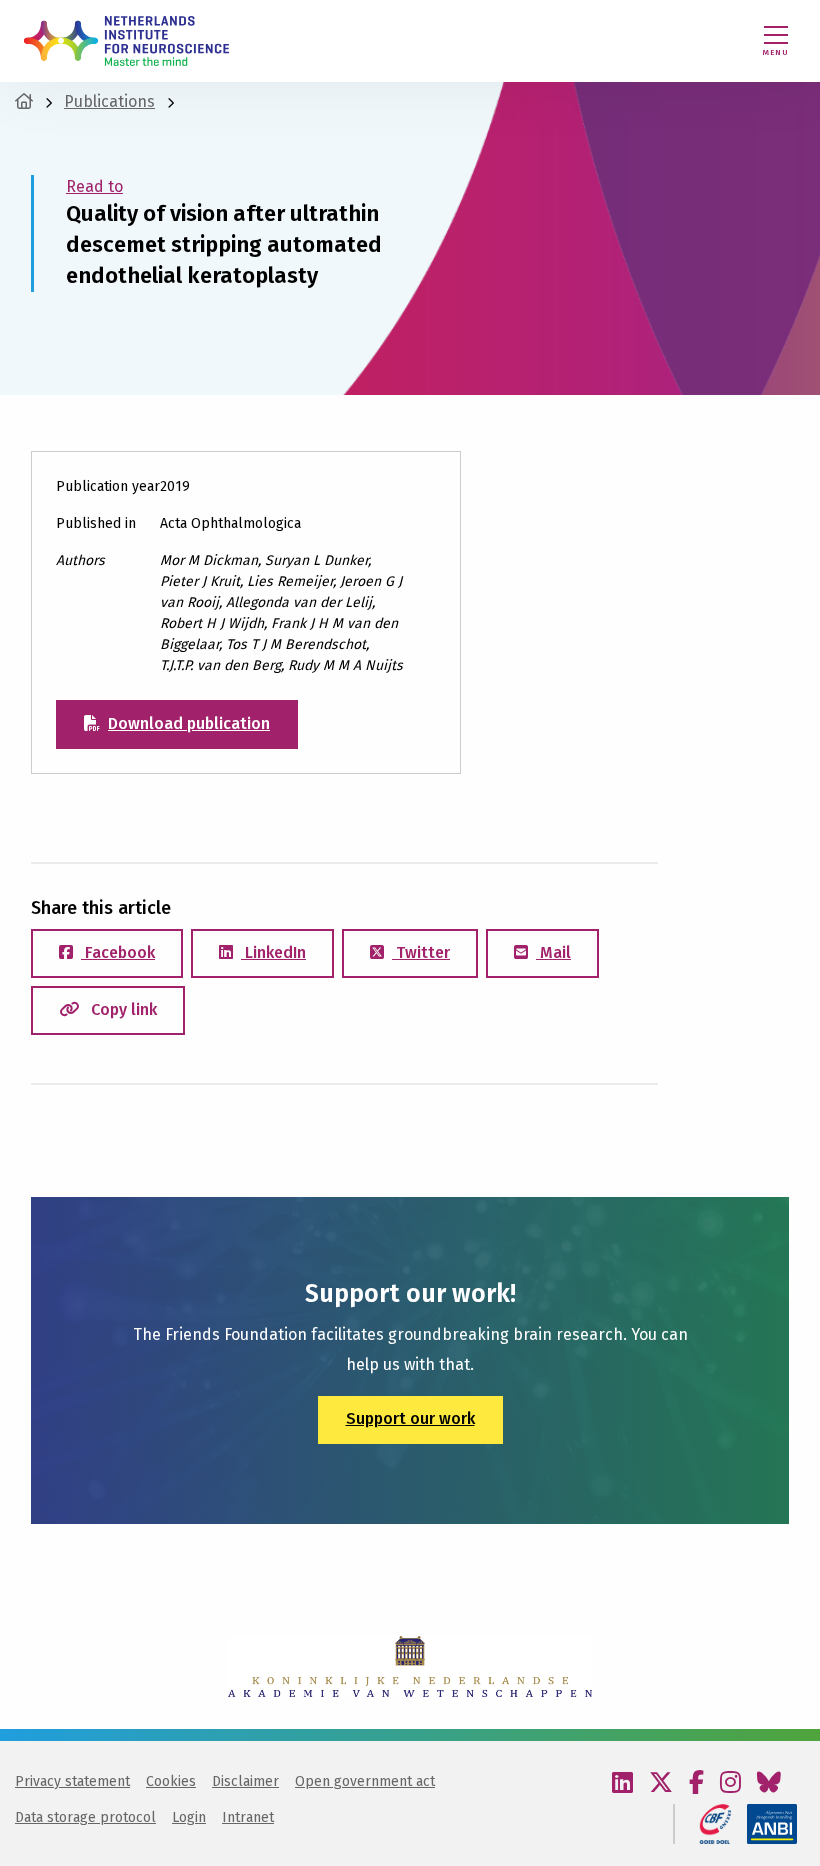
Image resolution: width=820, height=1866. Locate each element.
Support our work (410, 1418)
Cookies (171, 1781)
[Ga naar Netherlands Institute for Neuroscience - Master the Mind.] (24, 101)
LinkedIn (273, 952)
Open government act (365, 1781)
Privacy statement (72, 1781)
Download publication (189, 723)
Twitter (421, 952)
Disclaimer (245, 1781)
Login (189, 1817)
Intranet (248, 1817)
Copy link (122, 1009)
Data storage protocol (85, 1817)
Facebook (118, 952)
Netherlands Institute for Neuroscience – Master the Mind (126, 41)
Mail (553, 952)
